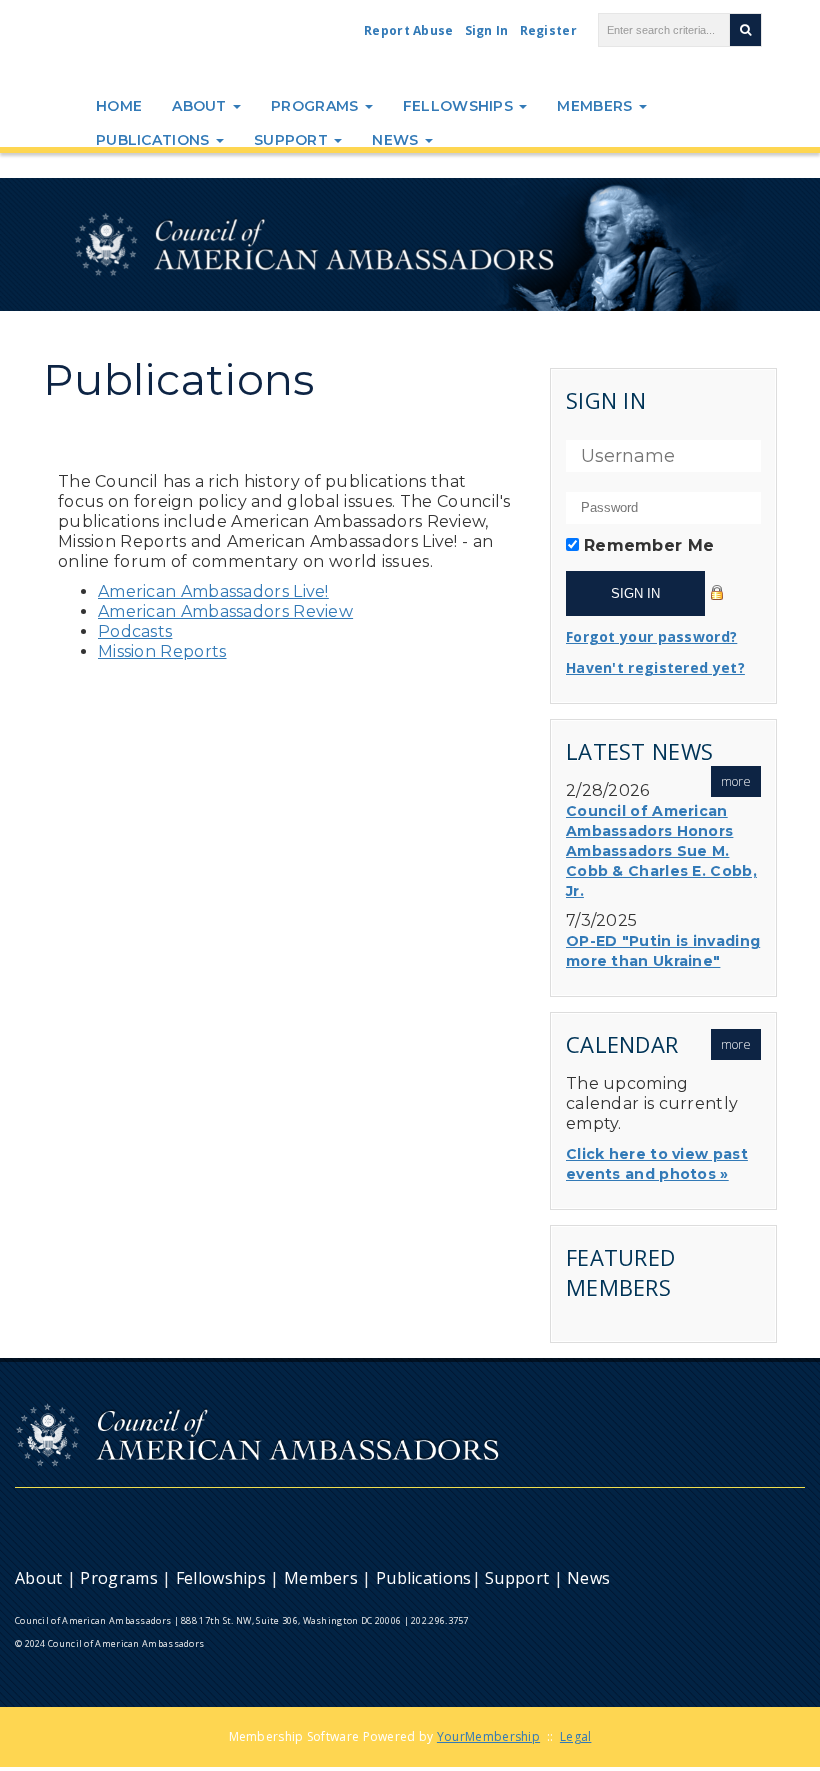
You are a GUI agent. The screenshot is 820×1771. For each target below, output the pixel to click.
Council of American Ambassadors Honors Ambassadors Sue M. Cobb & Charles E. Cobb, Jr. (661, 851)
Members (596, 106)
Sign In (487, 30)
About (201, 106)
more (736, 781)
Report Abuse (409, 30)
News (397, 140)
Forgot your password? (651, 636)
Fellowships (460, 106)
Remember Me (649, 545)
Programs (317, 106)
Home (119, 106)
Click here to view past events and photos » (657, 1164)
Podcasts (135, 631)
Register (548, 30)
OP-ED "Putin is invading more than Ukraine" (663, 951)
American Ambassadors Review (225, 611)
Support (293, 140)
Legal (576, 1736)
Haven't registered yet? (655, 667)
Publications (155, 140)
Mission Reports (162, 651)
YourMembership (488, 1736)
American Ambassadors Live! (213, 591)
